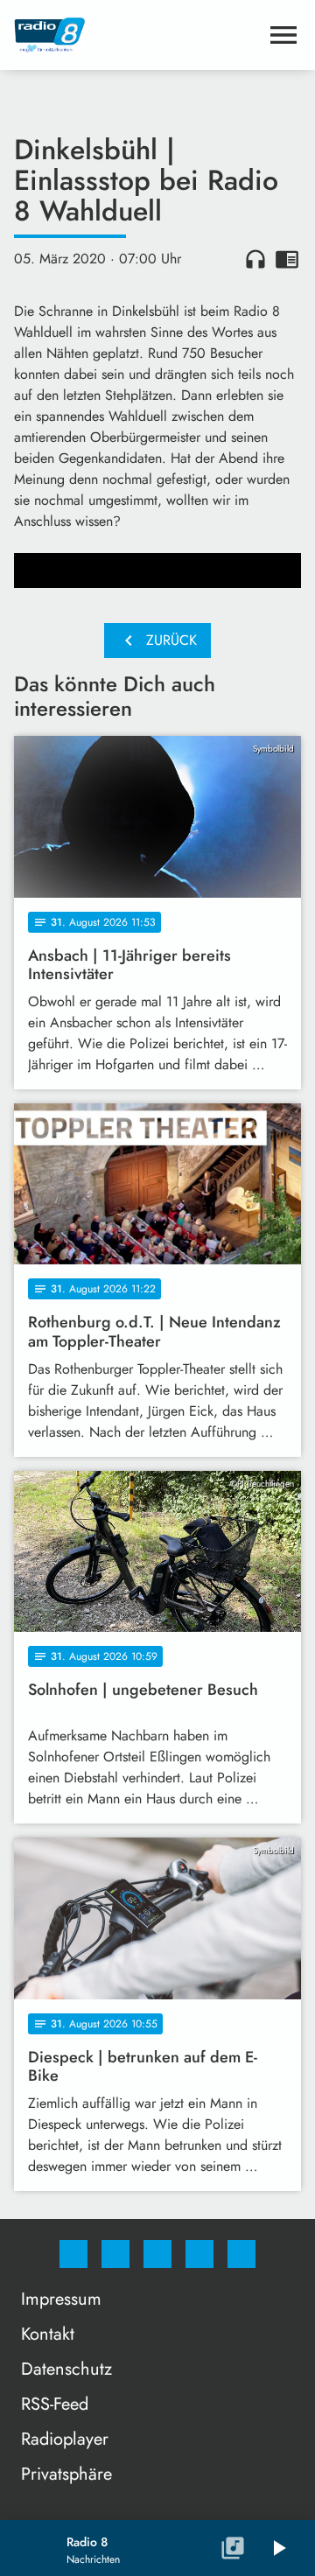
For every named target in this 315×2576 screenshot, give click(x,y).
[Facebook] (73, 2254)
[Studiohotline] (199, 2254)
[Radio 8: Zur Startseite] (136, 35)
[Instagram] (115, 2254)
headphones (255, 259)
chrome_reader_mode (287, 259)
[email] (241, 2254)
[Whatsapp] (157, 2254)
